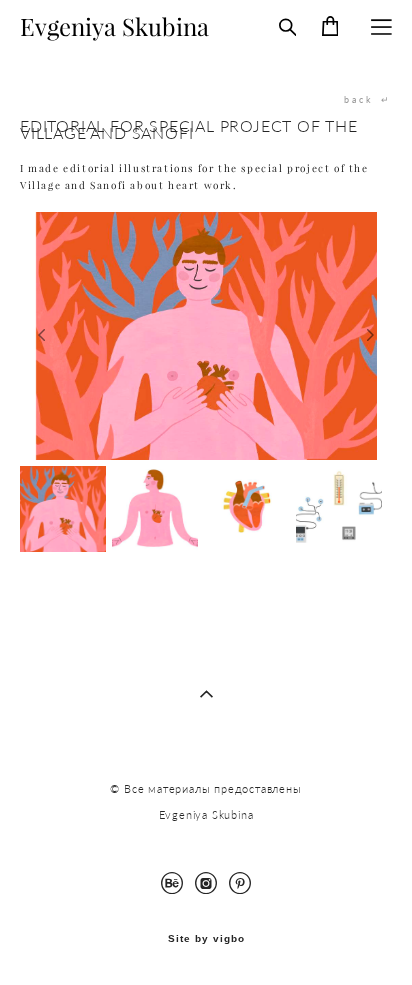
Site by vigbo (206, 939)
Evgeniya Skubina (114, 27)
